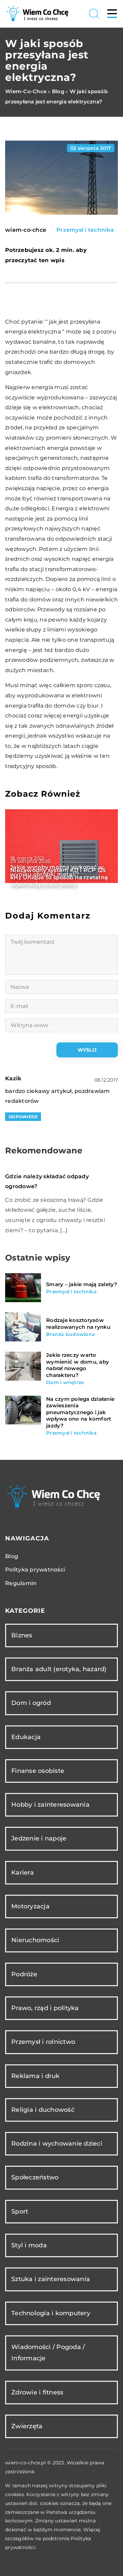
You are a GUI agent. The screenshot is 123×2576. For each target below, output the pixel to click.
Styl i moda (29, 2245)
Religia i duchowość (43, 2110)
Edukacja (26, 1737)
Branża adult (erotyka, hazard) (59, 1669)
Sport (20, 2211)
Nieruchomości (35, 1940)
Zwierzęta (27, 2426)
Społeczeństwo (35, 2177)
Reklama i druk (36, 2076)
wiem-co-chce (26, 230)
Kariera (23, 1873)
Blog (12, 1556)
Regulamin (21, 1583)
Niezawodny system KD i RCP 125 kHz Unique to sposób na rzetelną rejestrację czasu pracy (59, 877)
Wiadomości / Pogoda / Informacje (48, 2353)
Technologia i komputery (51, 2313)
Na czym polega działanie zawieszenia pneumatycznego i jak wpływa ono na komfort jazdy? (80, 1412)
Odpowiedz (23, 1117)
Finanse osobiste (38, 1771)
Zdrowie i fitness (37, 2392)
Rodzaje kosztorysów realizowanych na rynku (78, 1323)
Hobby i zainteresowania (50, 1805)
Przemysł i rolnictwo (43, 2042)
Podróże (24, 1974)
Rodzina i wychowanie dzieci (57, 2144)
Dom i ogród (31, 1703)
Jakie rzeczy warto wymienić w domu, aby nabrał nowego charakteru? (78, 1365)
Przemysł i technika (85, 230)
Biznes (22, 1635)
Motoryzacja (30, 1906)
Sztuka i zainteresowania (51, 2279)
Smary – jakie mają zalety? (82, 1284)
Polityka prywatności (35, 1570)
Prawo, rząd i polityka (45, 2008)
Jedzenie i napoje (39, 1838)
